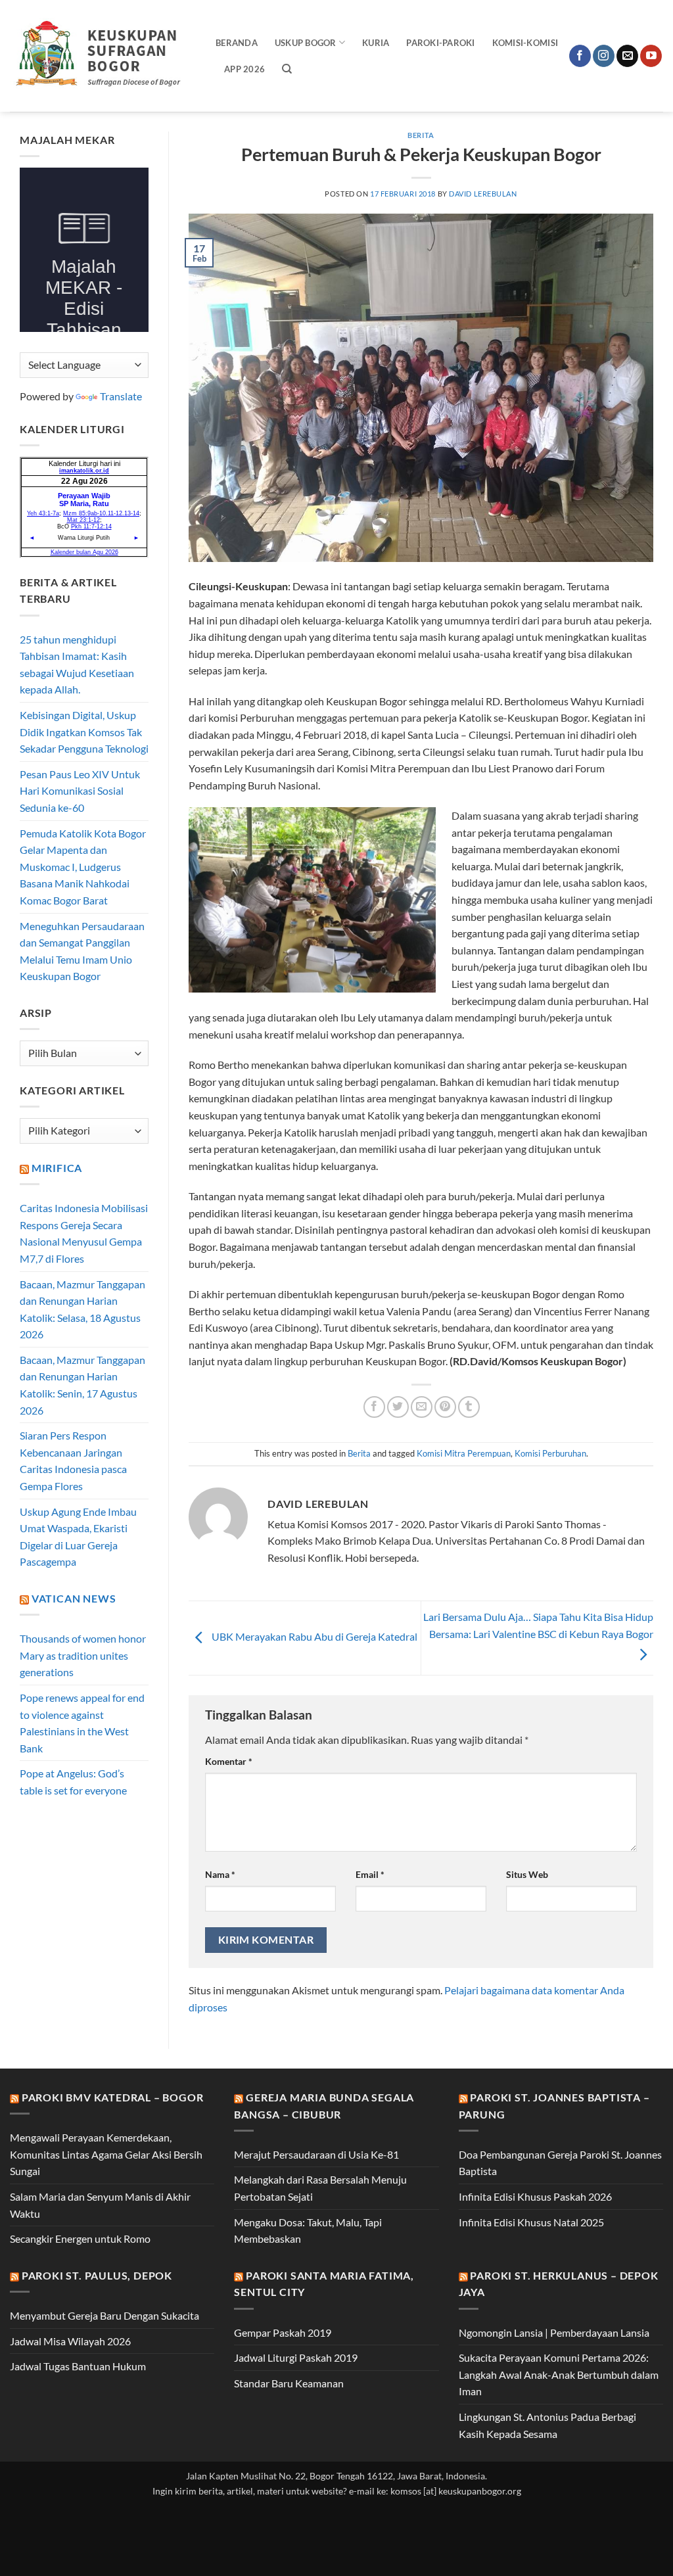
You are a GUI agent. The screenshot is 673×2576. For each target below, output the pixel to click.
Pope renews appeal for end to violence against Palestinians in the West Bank (82, 1723)
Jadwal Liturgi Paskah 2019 (296, 2357)
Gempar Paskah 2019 (283, 2332)
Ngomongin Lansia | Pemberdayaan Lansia (554, 2332)
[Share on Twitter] (398, 1407)
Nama (220, 1874)
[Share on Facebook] (374, 1407)
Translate (121, 396)
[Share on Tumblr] (469, 1407)
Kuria (376, 43)
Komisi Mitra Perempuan (464, 1453)
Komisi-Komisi (525, 43)
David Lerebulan (483, 194)
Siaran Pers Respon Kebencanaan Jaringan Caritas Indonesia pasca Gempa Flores (73, 1461)
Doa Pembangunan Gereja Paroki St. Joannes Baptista (560, 2163)
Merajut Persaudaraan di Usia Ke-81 (316, 2154)
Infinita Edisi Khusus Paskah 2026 (535, 2196)
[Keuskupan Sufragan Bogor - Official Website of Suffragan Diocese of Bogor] (103, 56)
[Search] (287, 69)
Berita (421, 135)
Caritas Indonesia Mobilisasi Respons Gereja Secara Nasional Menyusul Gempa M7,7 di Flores (84, 1233)
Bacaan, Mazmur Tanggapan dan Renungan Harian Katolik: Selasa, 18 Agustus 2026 (82, 1309)
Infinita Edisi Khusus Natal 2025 (531, 2222)
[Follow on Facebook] (580, 56)
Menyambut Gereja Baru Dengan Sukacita (104, 2315)
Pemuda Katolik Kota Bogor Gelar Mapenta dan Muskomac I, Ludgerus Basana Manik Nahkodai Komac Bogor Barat (83, 867)
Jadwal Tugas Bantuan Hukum (78, 2366)
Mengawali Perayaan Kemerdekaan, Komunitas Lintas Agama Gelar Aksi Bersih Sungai (106, 2154)
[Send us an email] (627, 56)
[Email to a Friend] (422, 1407)
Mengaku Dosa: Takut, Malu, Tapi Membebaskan (308, 2231)
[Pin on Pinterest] (445, 1407)
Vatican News (74, 1598)
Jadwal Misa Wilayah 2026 (70, 2341)
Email (370, 1874)
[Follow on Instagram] (604, 56)
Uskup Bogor (306, 43)
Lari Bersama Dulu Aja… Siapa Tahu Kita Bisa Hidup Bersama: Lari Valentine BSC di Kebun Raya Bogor (538, 1625)
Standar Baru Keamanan (289, 2383)
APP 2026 (244, 69)
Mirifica (57, 1168)
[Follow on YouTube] (651, 56)
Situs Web (527, 1874)
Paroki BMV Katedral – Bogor (113, 2097)
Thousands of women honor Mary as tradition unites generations (83, 1655)
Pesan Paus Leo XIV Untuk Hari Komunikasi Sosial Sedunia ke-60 (80, 791)
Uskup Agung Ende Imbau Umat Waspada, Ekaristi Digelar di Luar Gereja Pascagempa (78, 1537)
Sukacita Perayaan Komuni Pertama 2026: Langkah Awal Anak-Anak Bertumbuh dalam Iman (559, 2374)
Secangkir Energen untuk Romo (80, 2238)
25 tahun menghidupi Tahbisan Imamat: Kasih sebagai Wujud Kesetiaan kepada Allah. (77, 665)
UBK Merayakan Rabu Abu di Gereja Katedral (313, 1636)
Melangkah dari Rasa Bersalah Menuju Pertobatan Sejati (320, 2188)
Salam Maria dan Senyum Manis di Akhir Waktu (100, 2205)
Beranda (237, 43)
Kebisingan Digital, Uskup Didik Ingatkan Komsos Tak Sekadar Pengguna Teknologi (84, 732)
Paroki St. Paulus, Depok (97, 2275)
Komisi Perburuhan (550, 1453)
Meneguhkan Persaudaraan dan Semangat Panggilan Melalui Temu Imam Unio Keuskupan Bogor (82, 951)
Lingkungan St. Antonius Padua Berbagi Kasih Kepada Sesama (547, 2425)
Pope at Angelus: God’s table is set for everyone (73, 1782)
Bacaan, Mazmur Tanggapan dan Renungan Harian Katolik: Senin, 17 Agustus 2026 (82, 1385)
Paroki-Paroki (440, 43)
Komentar (229, 1761)
